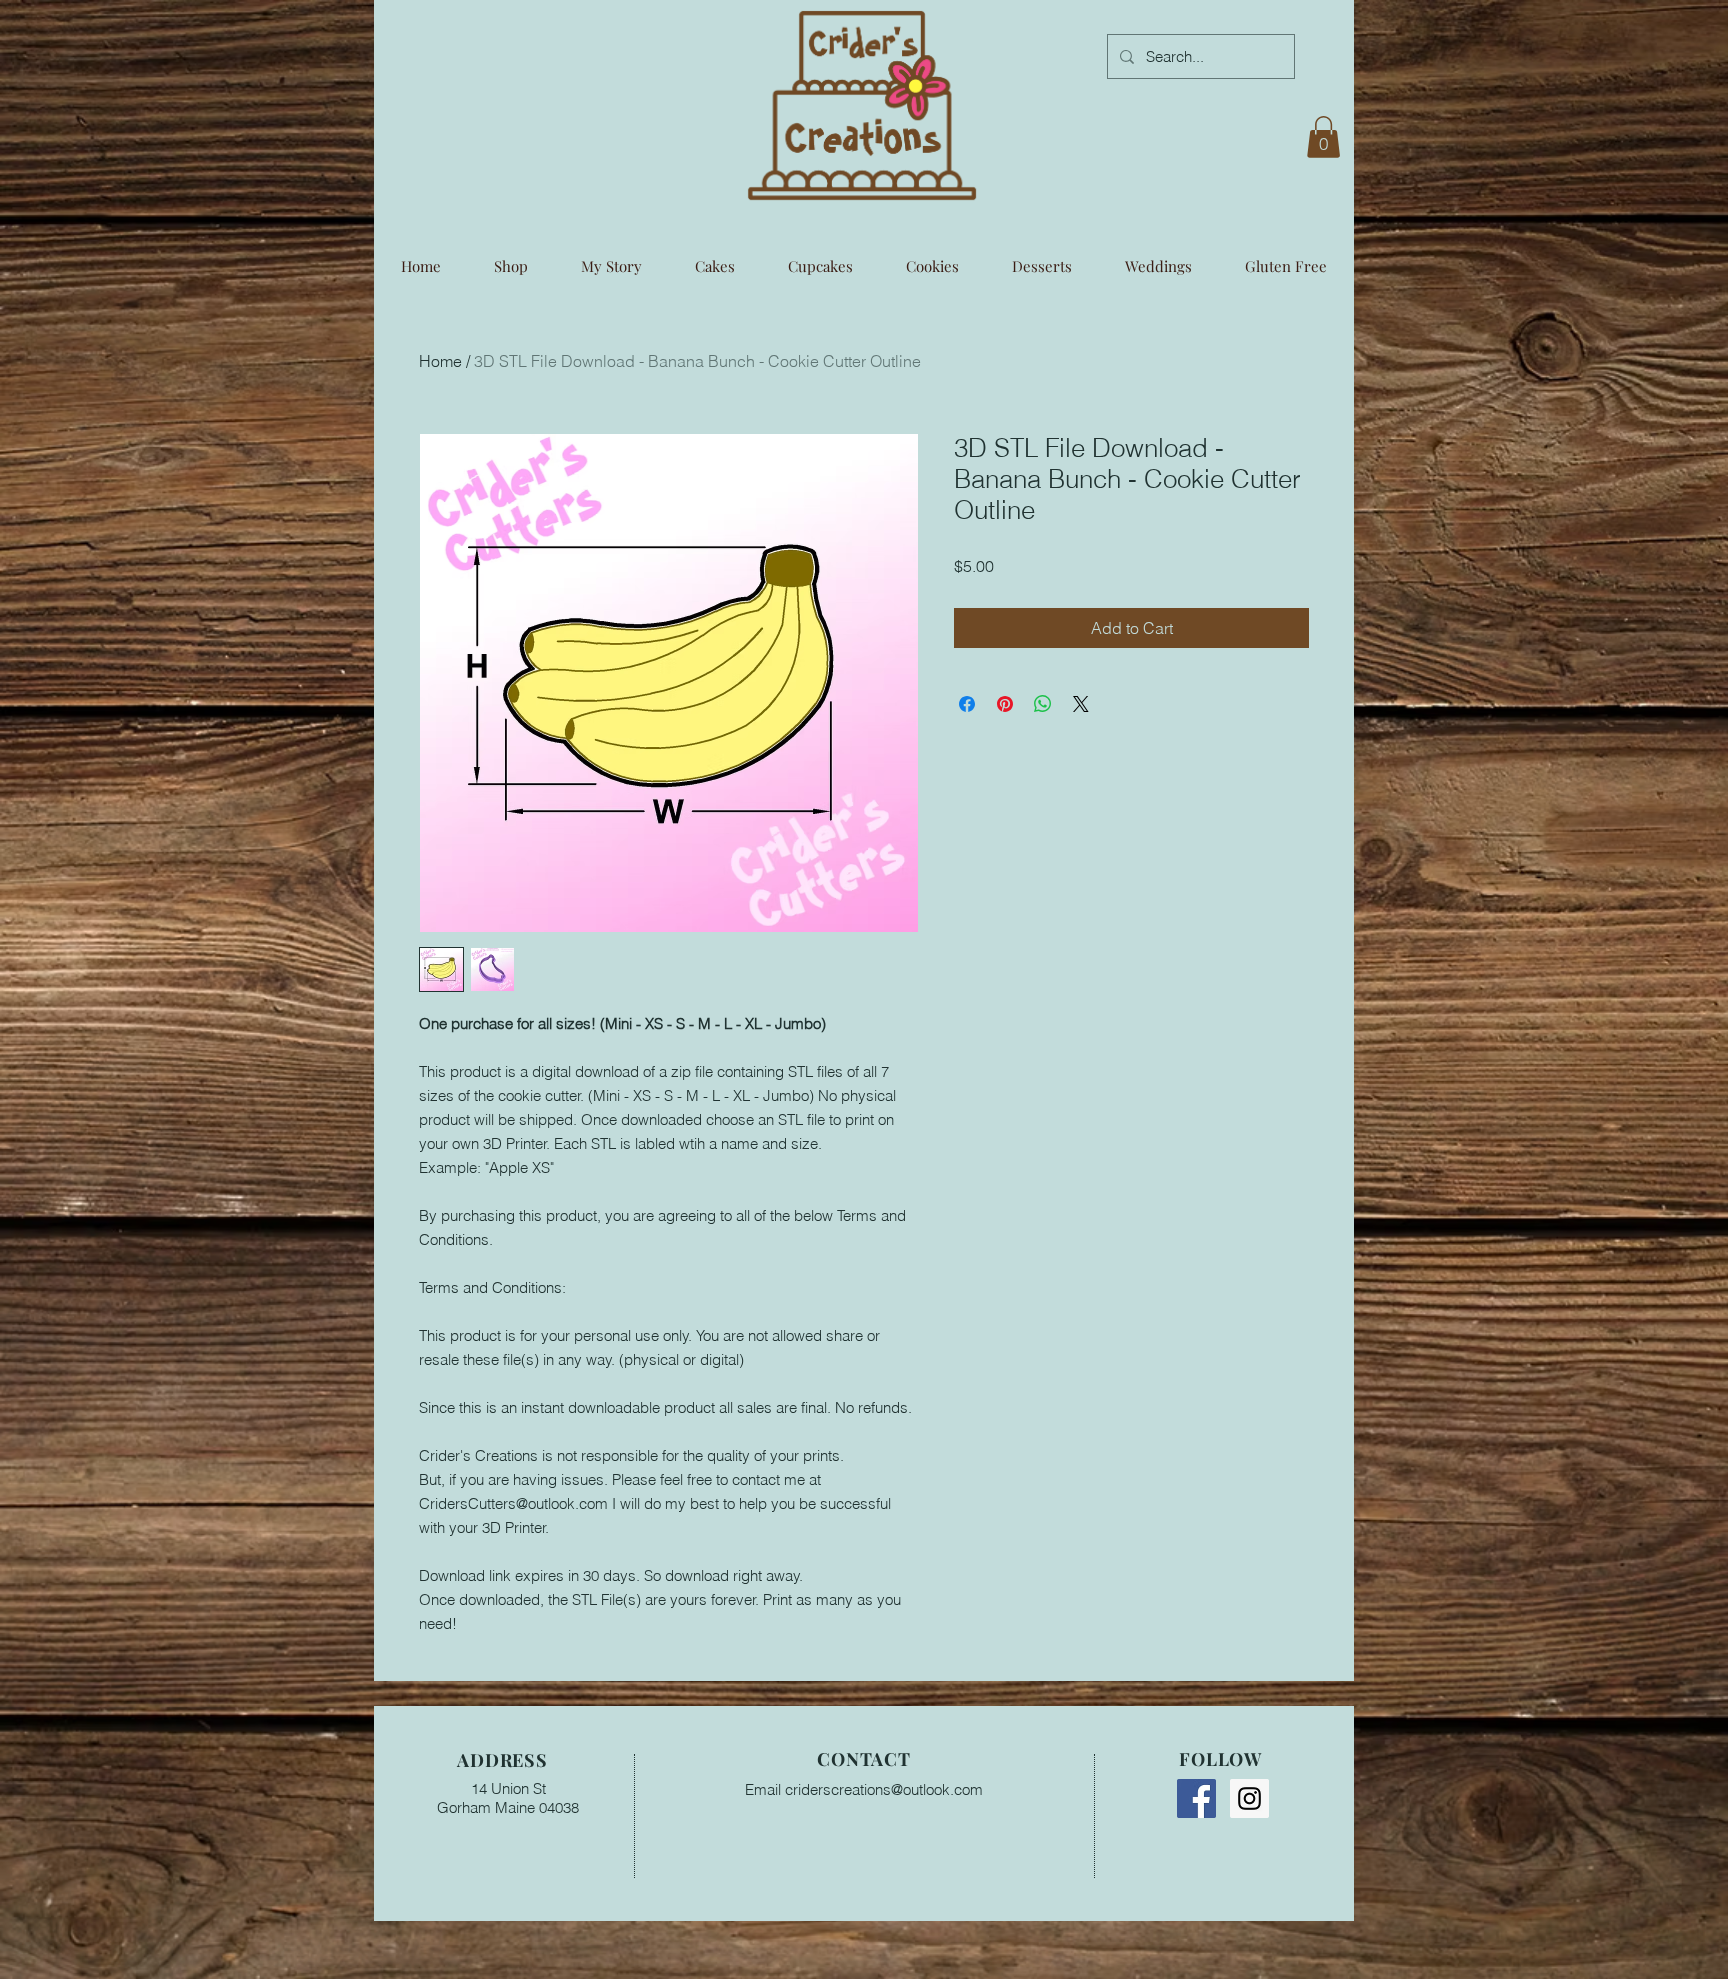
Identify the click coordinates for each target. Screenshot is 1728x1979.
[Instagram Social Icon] (1249, 1798)
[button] (1323, 137)
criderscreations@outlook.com (884, 1789)
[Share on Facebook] (967, 704)
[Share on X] (1081, 704)
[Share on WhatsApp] (1043, 704)
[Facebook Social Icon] (1196, 1798)
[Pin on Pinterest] (1005, 704)
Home (440, 361)
